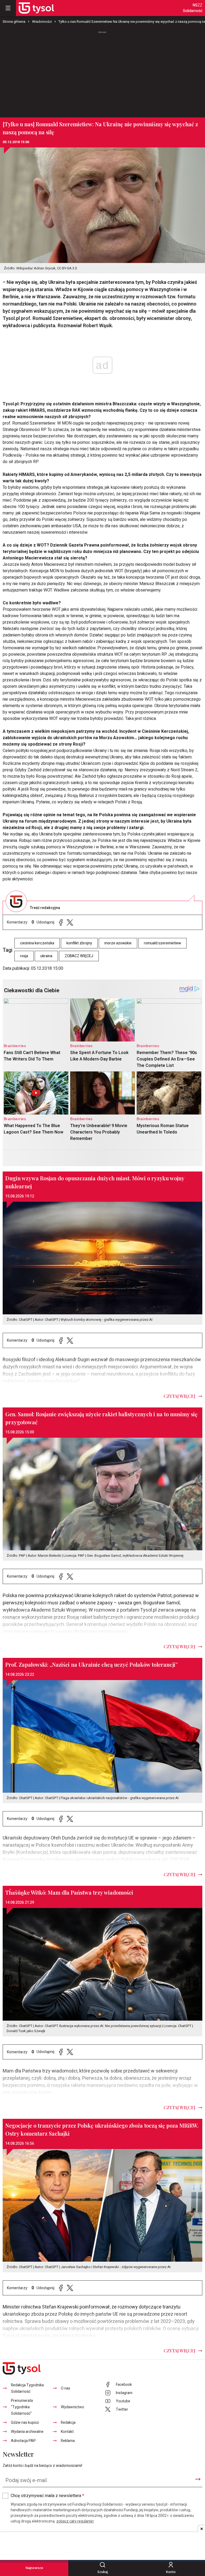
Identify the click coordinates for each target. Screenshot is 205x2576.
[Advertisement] (102, 72)
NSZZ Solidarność (193, 8)
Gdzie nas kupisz (25, 2423)
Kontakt (67, 2432)
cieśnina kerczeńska (37, 943)
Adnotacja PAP (23, 2441)
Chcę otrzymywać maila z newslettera (47, 2496)
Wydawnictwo (72, 2407)
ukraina (46, 956)
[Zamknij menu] (8, 8)
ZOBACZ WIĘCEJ (79, 956)
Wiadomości (42, 22)
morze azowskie (118, 943)
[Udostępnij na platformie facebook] (61, 922)
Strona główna (14, 22)
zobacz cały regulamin (75, 2521)
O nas (66, 2388)
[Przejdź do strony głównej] (36, 8)
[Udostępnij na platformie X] (70, 922)
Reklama (68, 2441)
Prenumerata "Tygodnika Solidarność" (22, 2407)
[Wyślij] (198, 2479)
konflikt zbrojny (79, 943)
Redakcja (68, 2423)
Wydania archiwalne (27, 2432)
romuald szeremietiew (162, 943)
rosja (24, 956)
